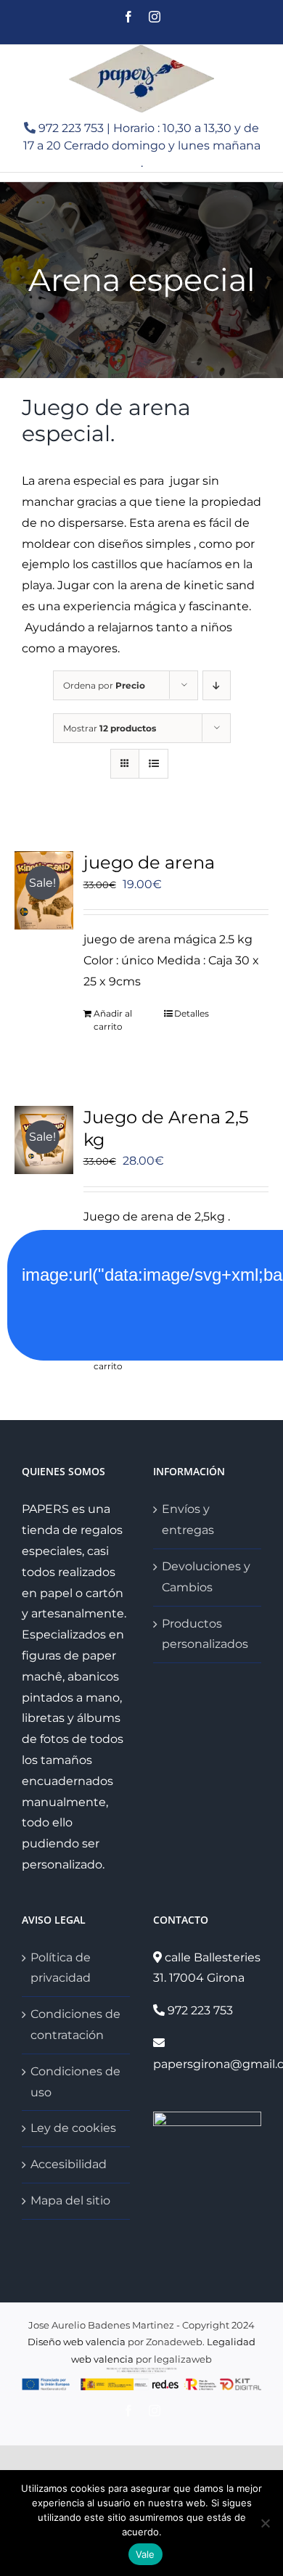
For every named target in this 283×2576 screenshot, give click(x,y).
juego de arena (149, 862)
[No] (265, 2523)
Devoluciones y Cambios (206, 1577)
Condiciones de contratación (75, 2025)
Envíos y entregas (188, 1519)
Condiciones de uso (75, 2082)
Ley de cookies (73, 2128)
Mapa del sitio (70, 2200)
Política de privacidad (61, 1968)
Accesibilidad (69, 2164)
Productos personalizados (205, 1634)
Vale (145, 2554)
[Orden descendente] (217, 685)
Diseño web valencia (77, 2342)
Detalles (192, 1013)
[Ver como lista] (153, 764)
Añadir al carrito (113, 1020)
